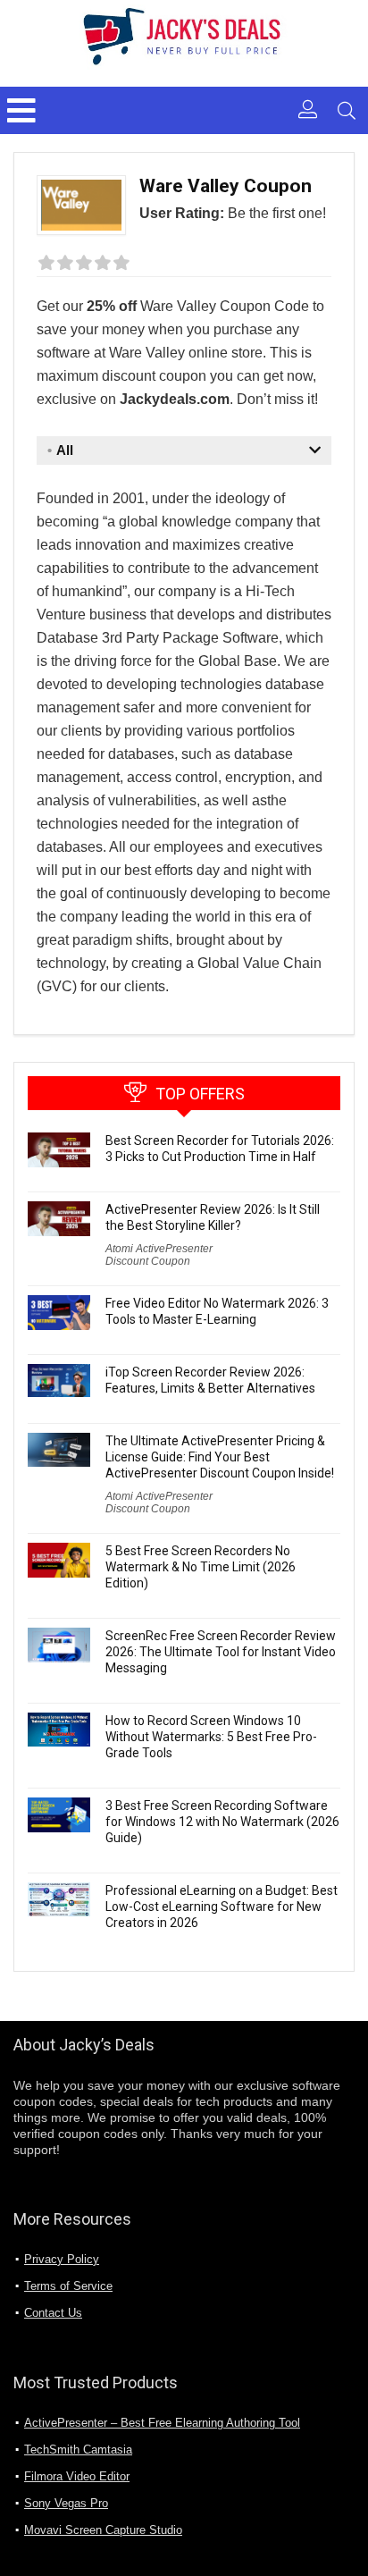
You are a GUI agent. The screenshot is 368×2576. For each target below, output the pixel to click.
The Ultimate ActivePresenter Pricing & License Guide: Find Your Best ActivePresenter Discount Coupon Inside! (220, 1457)
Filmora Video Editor (77, 2476)
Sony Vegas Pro (66, 2503)
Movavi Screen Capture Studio (103, 2530)
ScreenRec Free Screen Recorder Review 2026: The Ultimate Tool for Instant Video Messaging (221, 1652)
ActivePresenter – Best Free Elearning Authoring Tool (162, 2423)
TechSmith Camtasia (78, 2450)
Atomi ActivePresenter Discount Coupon (159, 1255)
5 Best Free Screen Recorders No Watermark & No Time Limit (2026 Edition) (201, 1567)
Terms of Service (68, 2286)
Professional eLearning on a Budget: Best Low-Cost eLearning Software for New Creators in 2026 (222, 1907)
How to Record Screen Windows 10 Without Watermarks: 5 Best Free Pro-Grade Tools (211, 1737)
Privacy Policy (62, 2259)
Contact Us (53, 2313)
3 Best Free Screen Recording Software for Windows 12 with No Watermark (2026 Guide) (222, 1822)
